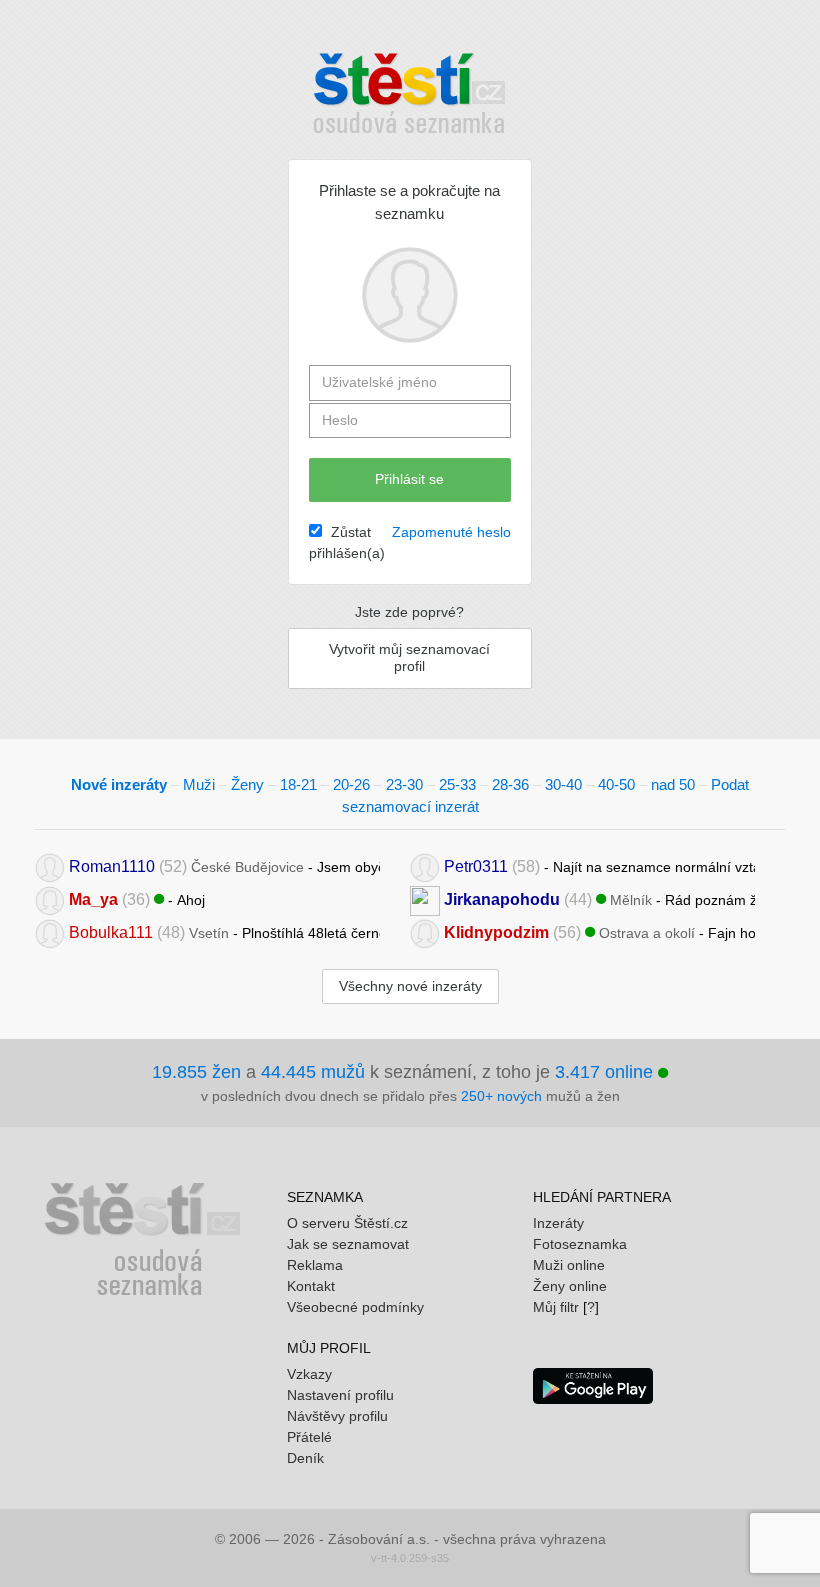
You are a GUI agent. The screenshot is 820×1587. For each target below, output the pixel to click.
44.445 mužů (313, 1072)
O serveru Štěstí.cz (347, 1223)
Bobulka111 (111, 931)
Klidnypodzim (496, 931)
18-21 (298, 784)
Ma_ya (93, 898)
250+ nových (501, 1096)
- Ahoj (137, 898)
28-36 (510, 784)
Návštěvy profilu (337, 1416)
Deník (305, 1458)
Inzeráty (558, 1223)
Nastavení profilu (340, 1395)
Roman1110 (112, 865)
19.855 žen (196, 1072)
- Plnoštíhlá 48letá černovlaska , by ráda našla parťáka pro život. (224, 931)
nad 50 (673, 784)
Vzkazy (309, 1374)
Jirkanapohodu (502, 898)
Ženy (247, 784)
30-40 (563, 784)
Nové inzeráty (119, 784)
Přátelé (309, 1437)
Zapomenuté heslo (451, 532)
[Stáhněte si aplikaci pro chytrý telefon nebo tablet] (593, 1384)
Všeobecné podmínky (355, 1307)
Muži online (569, 1265)
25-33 (457, 784)
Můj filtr (556, 1307)
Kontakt (311, 1286)
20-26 (351, 784)
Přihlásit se (409, 479)
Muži (199, 784)
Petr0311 (476, 865)
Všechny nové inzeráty (410, 986)
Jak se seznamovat (348, 1244)
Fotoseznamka (580, 1244)
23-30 (404, 784)
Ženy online (570, 1286)
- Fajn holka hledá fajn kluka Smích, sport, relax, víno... (599, 931)
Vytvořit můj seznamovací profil (409, 658)
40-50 (616, 784)
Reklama (315, 1265)
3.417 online (606, 1072)
